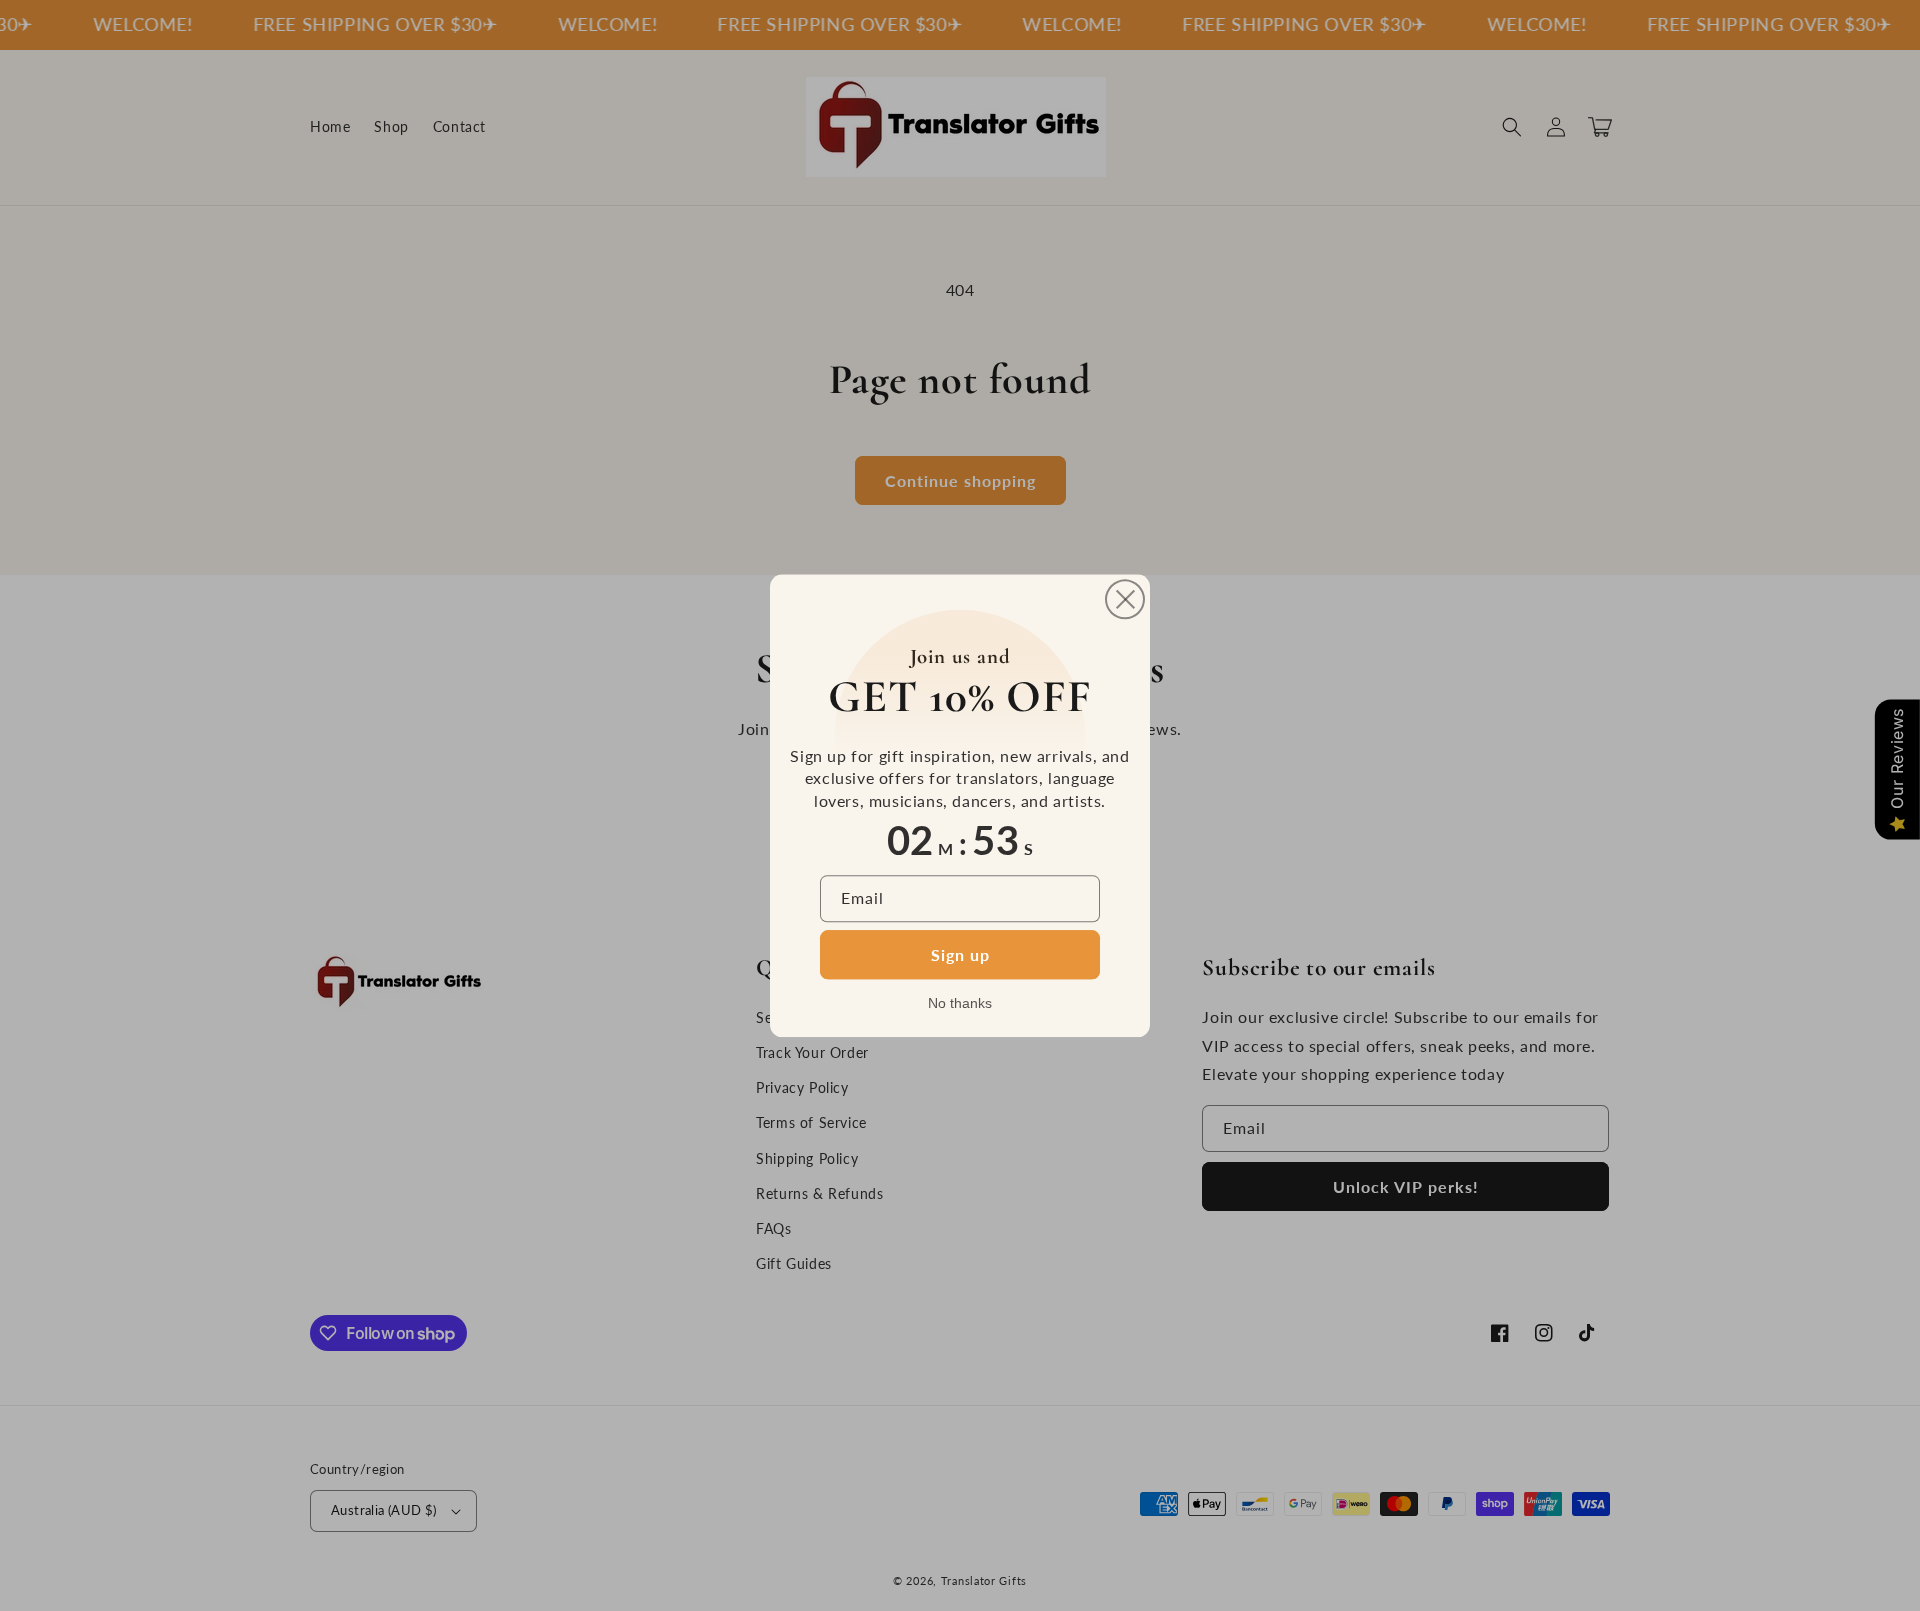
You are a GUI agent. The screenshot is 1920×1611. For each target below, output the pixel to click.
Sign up (960, 954)
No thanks (960, 1003)
